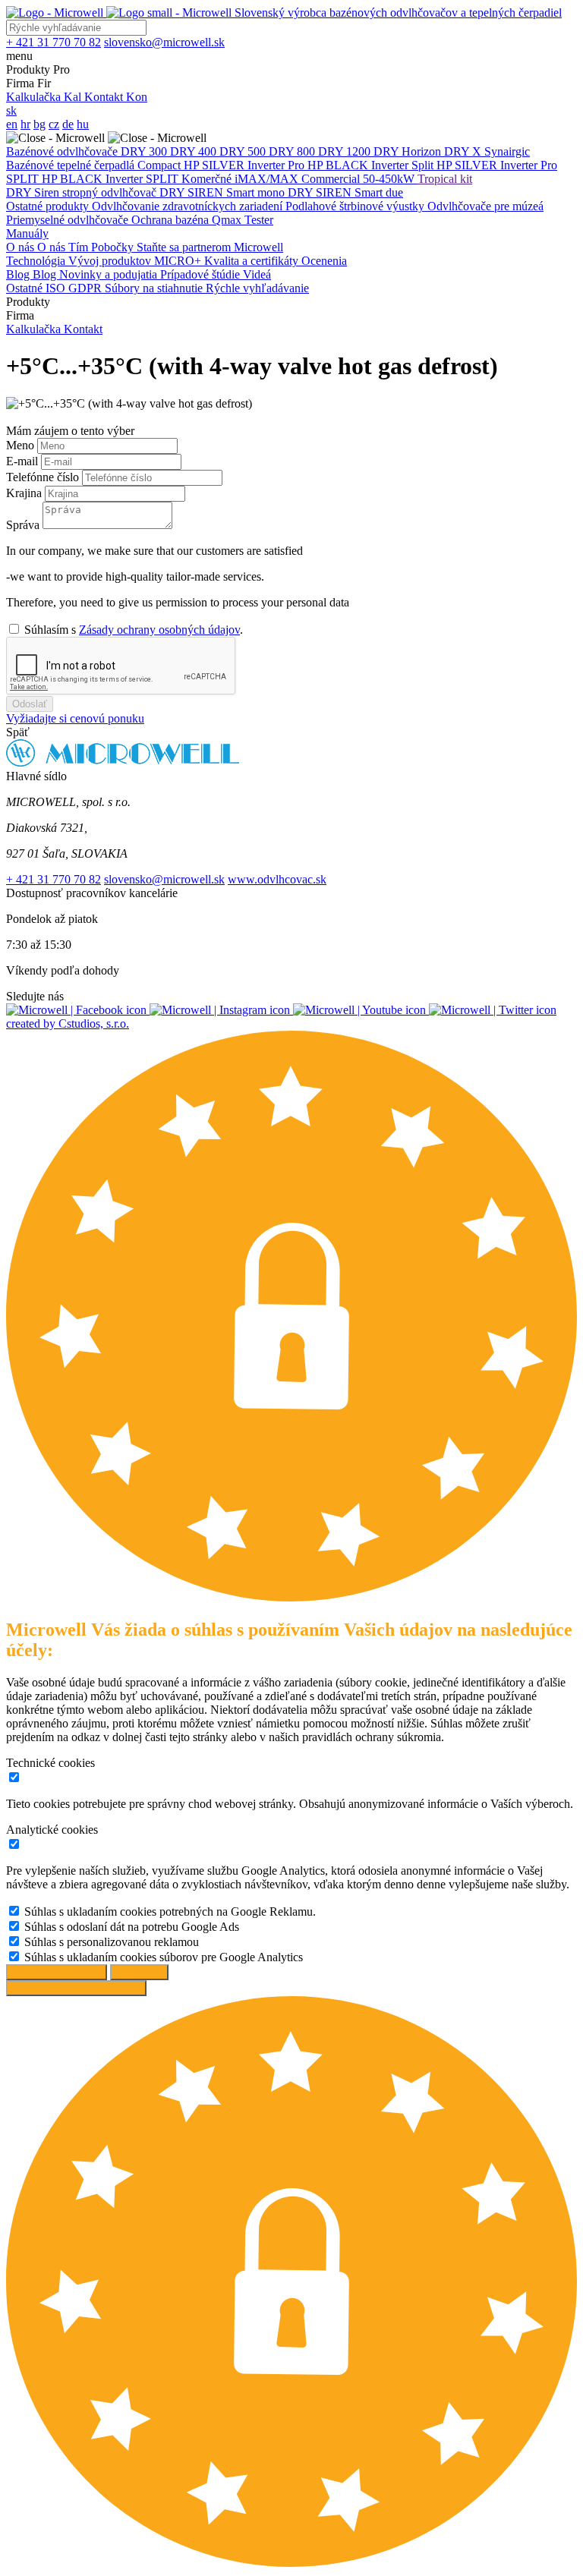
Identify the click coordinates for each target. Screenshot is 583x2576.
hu (83, 124)
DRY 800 (293, 151)
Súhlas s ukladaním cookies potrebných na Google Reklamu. (170, 1912)
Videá (257, 274)
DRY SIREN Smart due (345, 192)
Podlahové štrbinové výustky (356, 206)
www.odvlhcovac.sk (277, 879)
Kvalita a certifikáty (253, 261)
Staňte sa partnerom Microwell (210, 247)
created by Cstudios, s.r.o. (68, 1023)
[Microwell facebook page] (78, 1010)
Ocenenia (324, 261)
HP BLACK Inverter (359, 165)
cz (54, 124)
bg (39, 124)
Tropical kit (445, 179)
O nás (22, 247)
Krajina (25, 493)
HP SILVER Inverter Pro (246, 165)
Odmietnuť (139, 1972)
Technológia (37, 261)
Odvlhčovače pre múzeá (485, 206)
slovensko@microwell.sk (164, 879)
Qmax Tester (243, 220)
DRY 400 (195, 151)
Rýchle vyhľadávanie (257, 288)
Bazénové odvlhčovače (63, 151)
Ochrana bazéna (172, 220)
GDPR (87, 288)
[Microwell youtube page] (361, 1010)
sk (11, 110)
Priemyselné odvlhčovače (69, 220)
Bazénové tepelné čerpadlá (72, 165)
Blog (19, 274)
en (12, 124)
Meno (22, 445)
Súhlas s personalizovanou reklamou (112, 1942)
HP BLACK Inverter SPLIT (112, 179)
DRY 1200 (346, 151)
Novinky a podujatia (110, 274)
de (68, 124)
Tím (80, 247)
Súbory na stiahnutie (155, 288)
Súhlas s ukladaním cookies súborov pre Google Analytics (164, 1957)
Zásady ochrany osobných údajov (159, 630)
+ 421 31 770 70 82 (54, 879)
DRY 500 (244, 151)
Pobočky (114, 247)
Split (424, 165)
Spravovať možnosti (57, 1972)
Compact (161, 165)
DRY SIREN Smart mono (224, 192)
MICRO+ (179, 261)
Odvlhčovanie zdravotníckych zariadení (189, 206)
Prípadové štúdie (202, 274)
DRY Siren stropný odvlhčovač (83, 192)
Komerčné (208, 179)
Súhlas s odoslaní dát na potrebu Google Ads (132, 1927)
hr (25, 124)
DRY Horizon (409, 151)
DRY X (464, 151)
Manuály (27, 233)
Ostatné (26, 288)
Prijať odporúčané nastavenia (76, 1988)
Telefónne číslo (44, 477)
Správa (24, 525)
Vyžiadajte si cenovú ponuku (75, 718)
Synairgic (507, 151)
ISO (57, 288)
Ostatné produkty (49, 206)
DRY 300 (145, 151)
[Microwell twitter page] (493, 1010)
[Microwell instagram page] (221, 1010)
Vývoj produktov (111, 261)
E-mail (24, 461)
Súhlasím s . (134, 630)
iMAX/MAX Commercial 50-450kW (326, 179)
